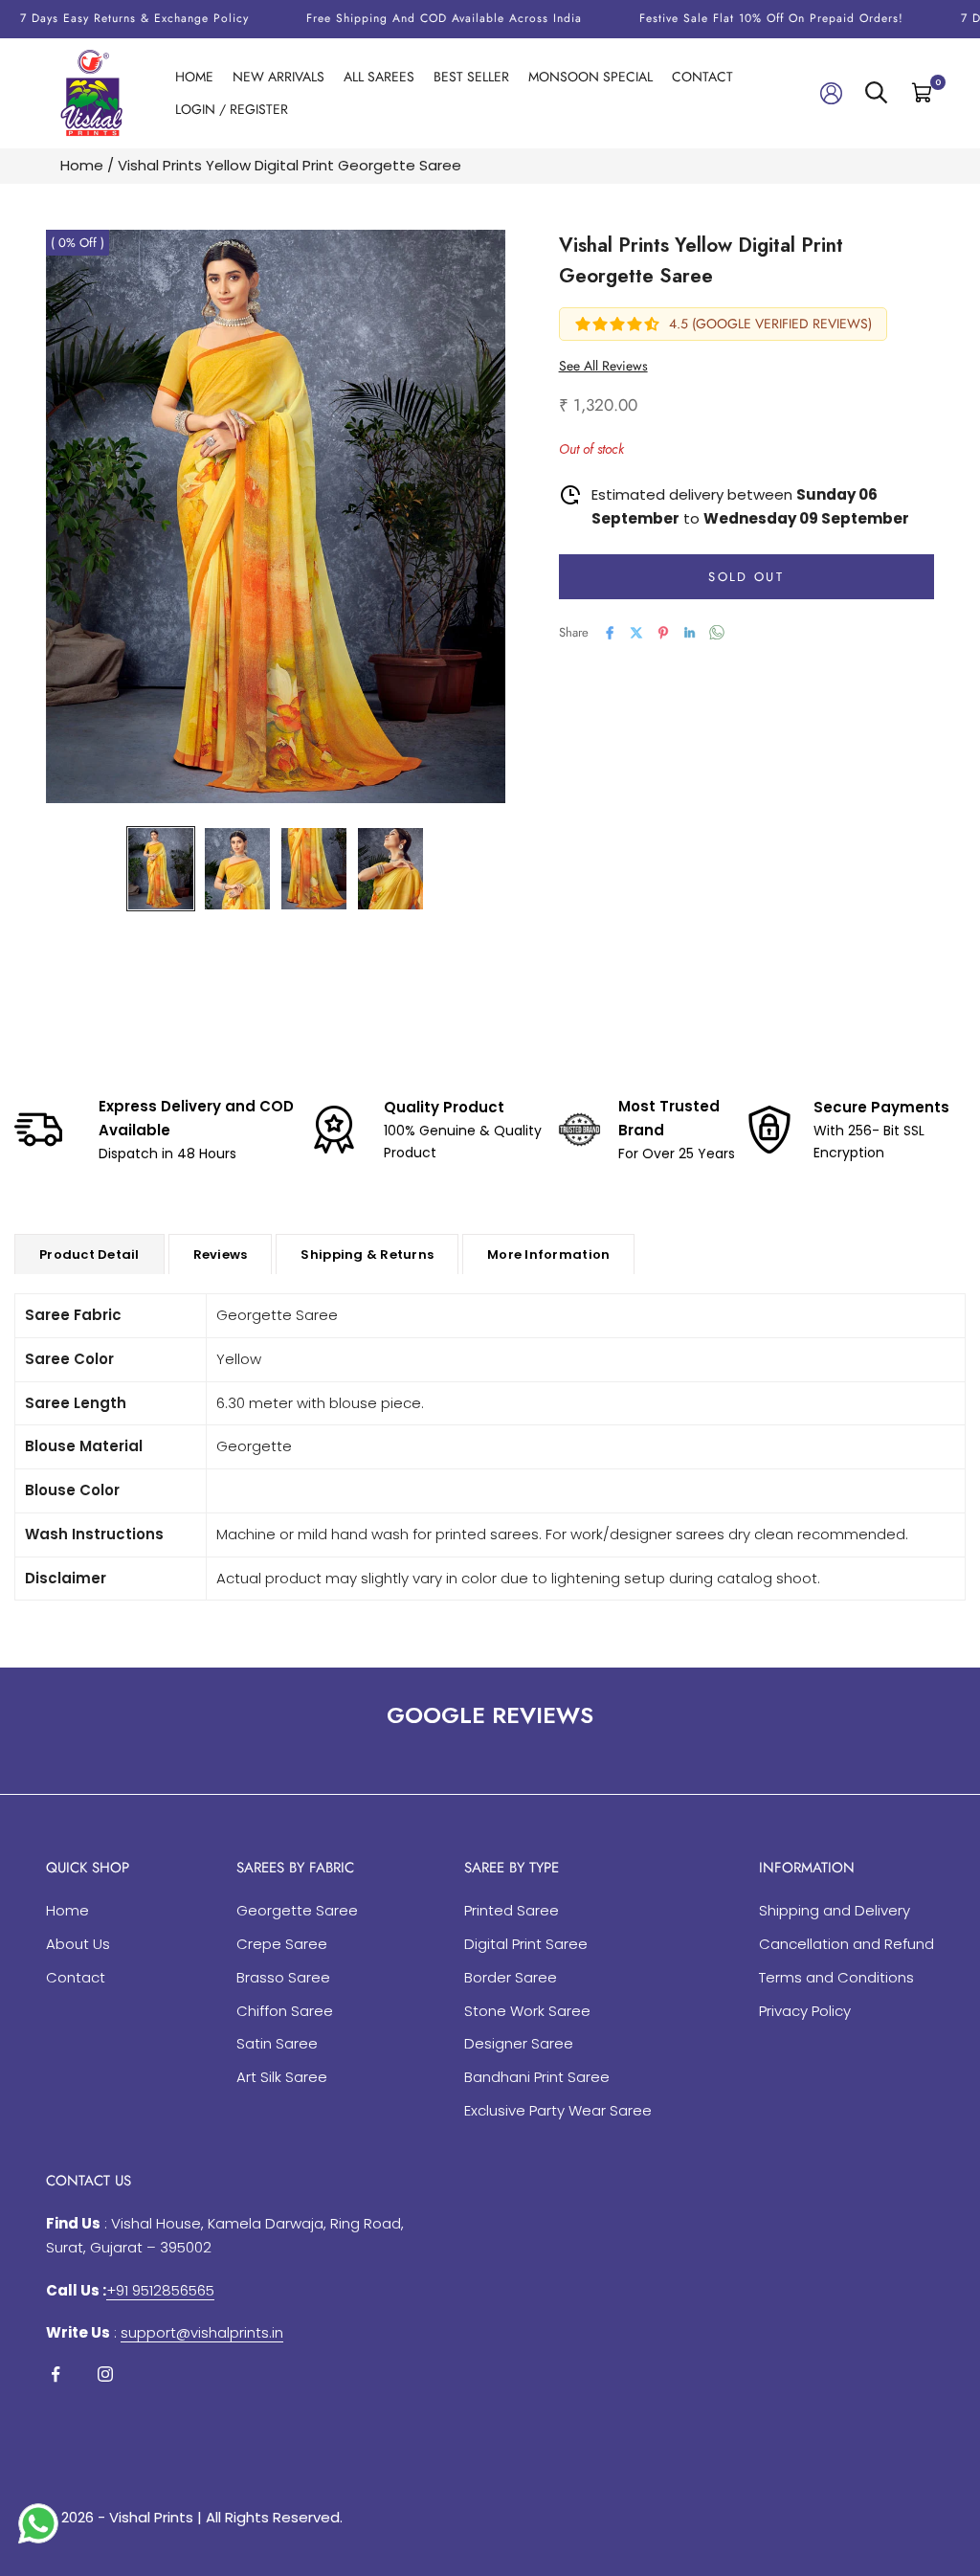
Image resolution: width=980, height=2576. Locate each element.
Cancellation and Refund (846, 1944)
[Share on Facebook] (610, 633)
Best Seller (471, 77)
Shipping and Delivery (835, 1910)
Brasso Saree (283, 1977)
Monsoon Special (590, 77)
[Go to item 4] (390, 869)
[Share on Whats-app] (717, 632)
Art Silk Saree (282, 2077)
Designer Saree (519, 2043)
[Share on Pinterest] (663, 633)
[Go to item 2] (237, 869)
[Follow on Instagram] (105, 2374)
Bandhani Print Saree (537, 2077)
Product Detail (89, 1254)
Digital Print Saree (526, 1944)
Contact (702, 77)
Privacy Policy (805, 2011)
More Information (548, 1254)
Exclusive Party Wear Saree (558, 2110)
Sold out (746, 577)
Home (194, 77)
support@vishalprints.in (202, 2332)
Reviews (221, 1254)
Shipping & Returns (367, 1254)
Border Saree (511, 1977)
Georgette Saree (297, 1910)
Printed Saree (512, 1910)
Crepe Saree (282, 1944)
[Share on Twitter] (636, 633)
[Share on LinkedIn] (690, 633)
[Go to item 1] (161, 869)
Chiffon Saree (285, 2011)
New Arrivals (278, 77)
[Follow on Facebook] (56, 2374)
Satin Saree (277, 2043)
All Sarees (379, 77)
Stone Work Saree (527, 2011)
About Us (78, 1944)
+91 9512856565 (160, 2290)
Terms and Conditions (836, 1977)
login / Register (232, 109)
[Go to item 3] (314, 869)
